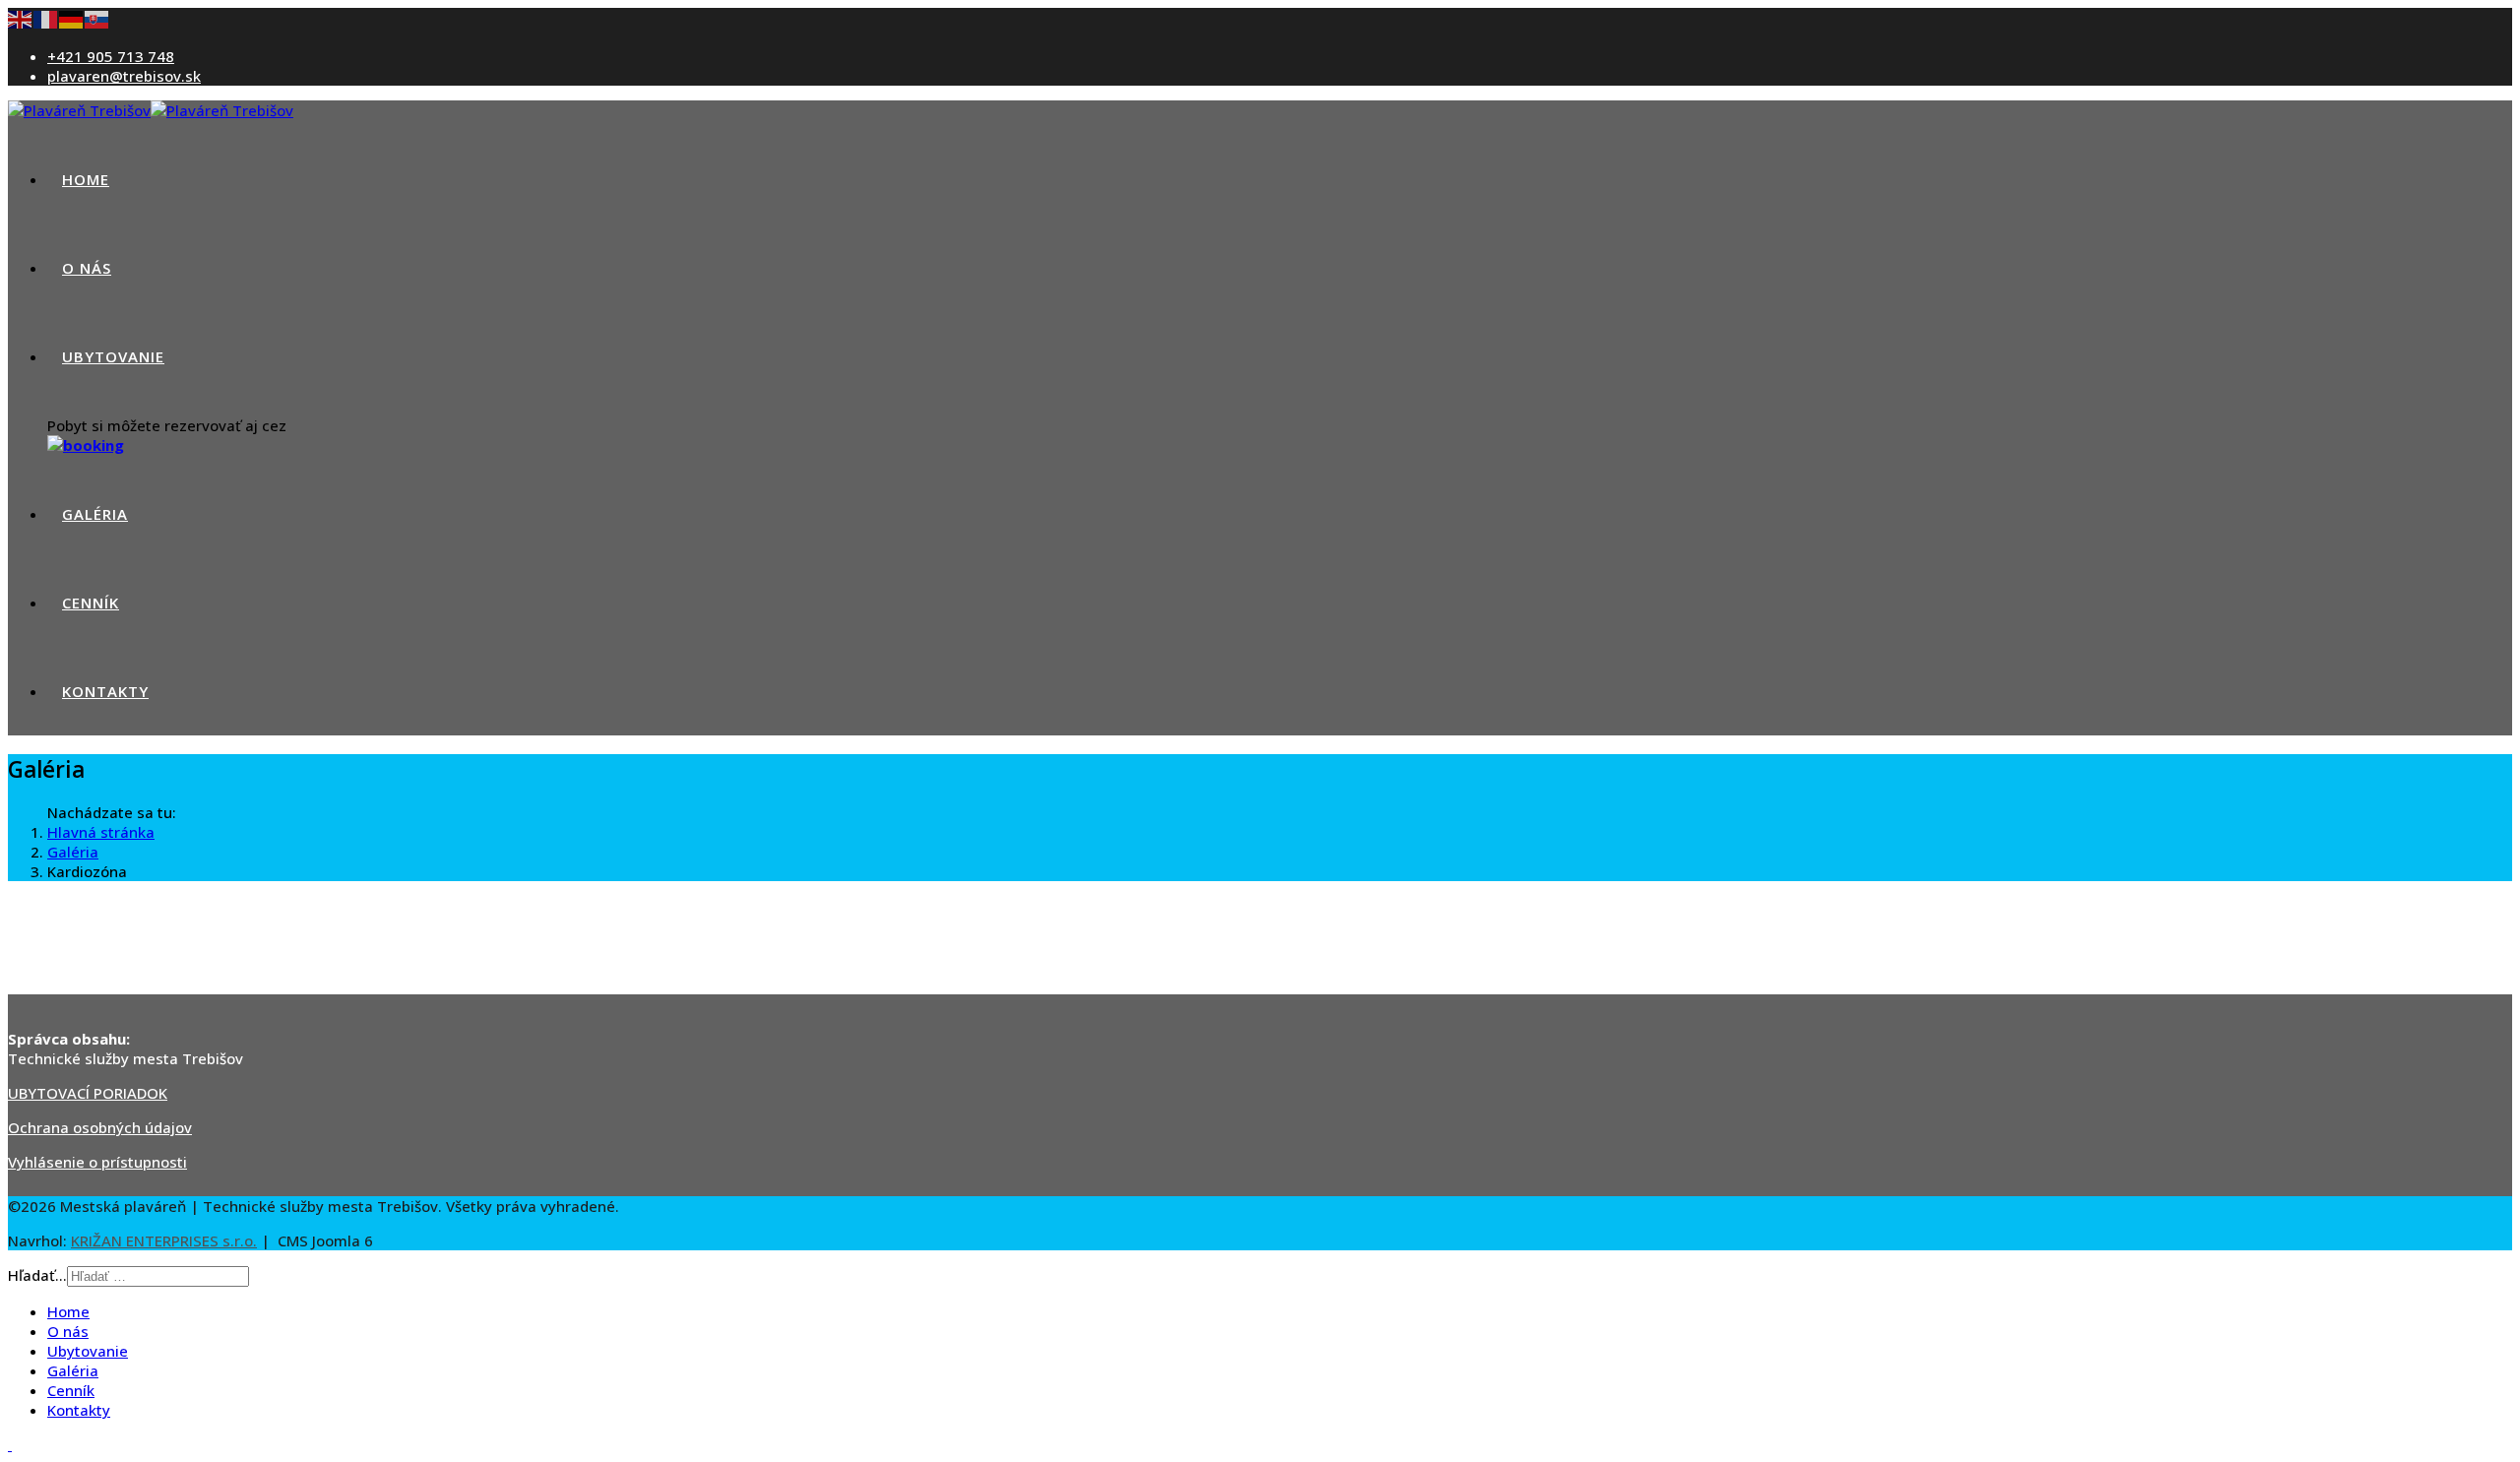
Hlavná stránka (101, 832)
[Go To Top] (10, 1444)
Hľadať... (37, 1275)
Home (86, 179)
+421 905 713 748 (111, 56)
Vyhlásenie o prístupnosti (97, 1162)
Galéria (95, 514)
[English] (21, 18)
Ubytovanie (113, 356)
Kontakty (105, 691)
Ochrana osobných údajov (100, 1127)
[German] (72, 18)
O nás (87, 268)
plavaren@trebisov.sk (124, 76)
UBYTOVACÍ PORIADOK (88, 1093)
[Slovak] (97, 18)
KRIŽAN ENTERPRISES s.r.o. (164, 1240)
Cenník (91, 603)
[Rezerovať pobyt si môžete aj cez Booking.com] (86, 445)
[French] (46, 18)
